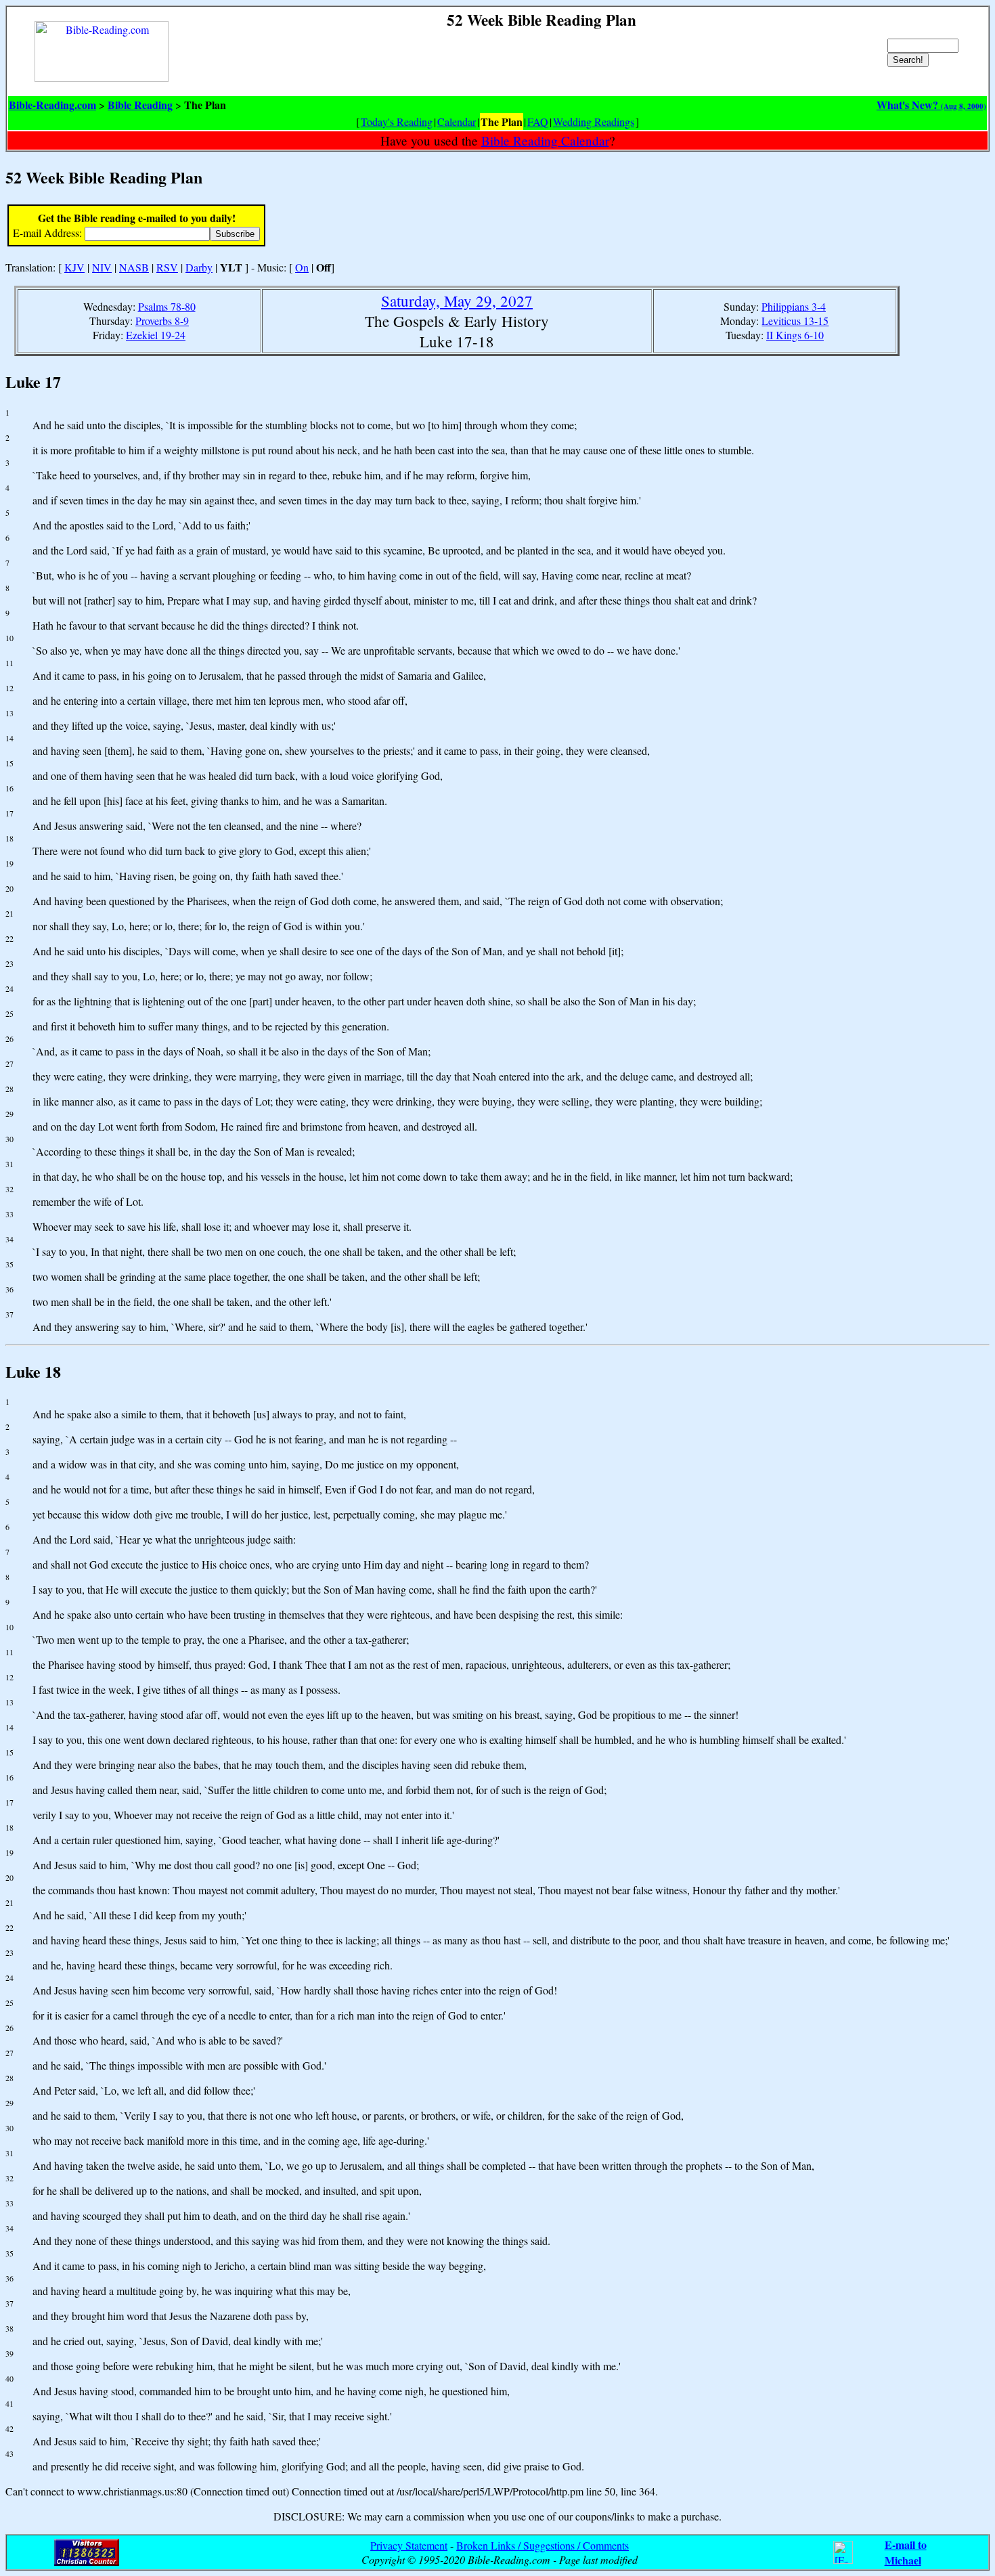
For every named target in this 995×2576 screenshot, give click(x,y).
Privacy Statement (409, 2545)
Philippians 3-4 (794, 306)
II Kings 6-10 (795, 335)
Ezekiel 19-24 (156, 335)
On (302, 267)
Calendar (457, 122)
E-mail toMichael (906, 2552)
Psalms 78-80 (167, 306)
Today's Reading (397, 122)
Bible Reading (140, 105)
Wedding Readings (594, 122)
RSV (167, 267)
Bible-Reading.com (52, 105)
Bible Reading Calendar (545, 140)
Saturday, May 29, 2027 (457, 301)
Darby (199, 267)
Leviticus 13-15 (795, 321)
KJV (74, 267)
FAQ (538, 122)
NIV (102, 267)
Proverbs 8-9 (162, 321)
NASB (134, 267)
